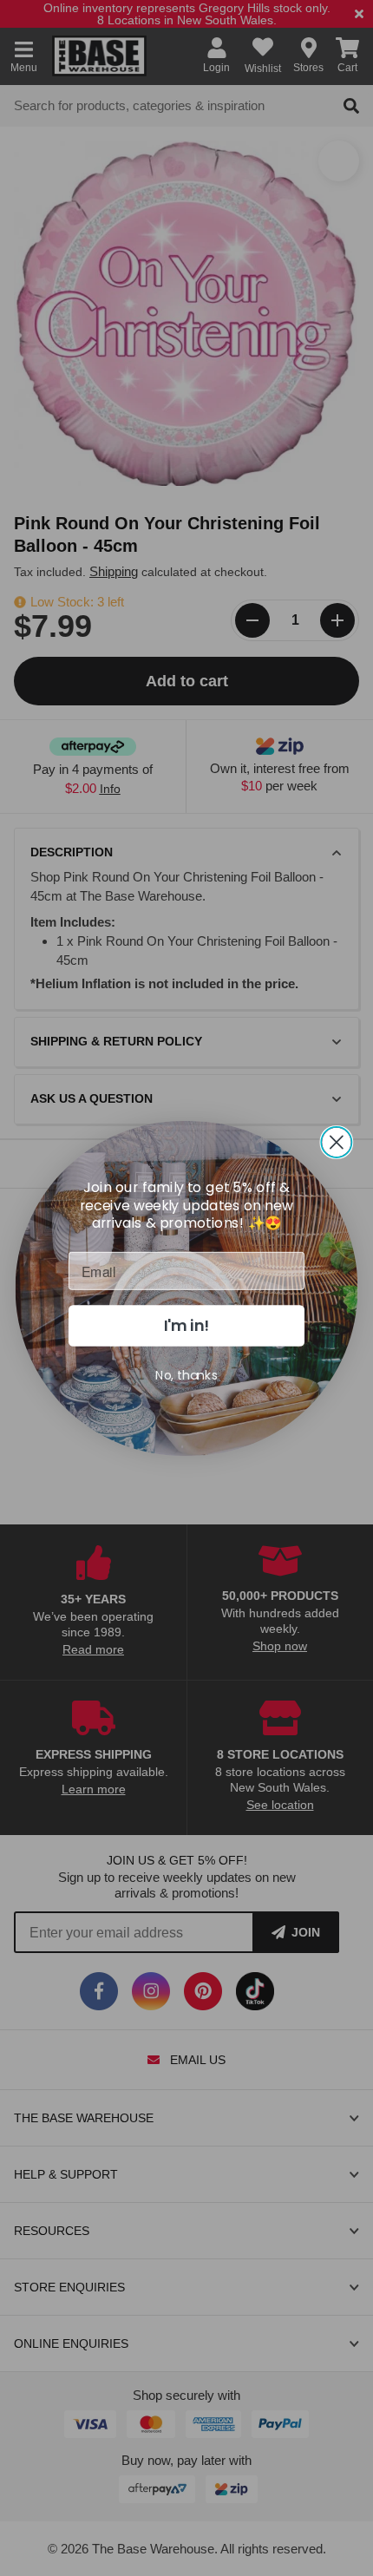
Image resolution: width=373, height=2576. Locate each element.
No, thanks (186, 1374)
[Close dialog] (336, 1141)
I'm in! (187, 1325)
